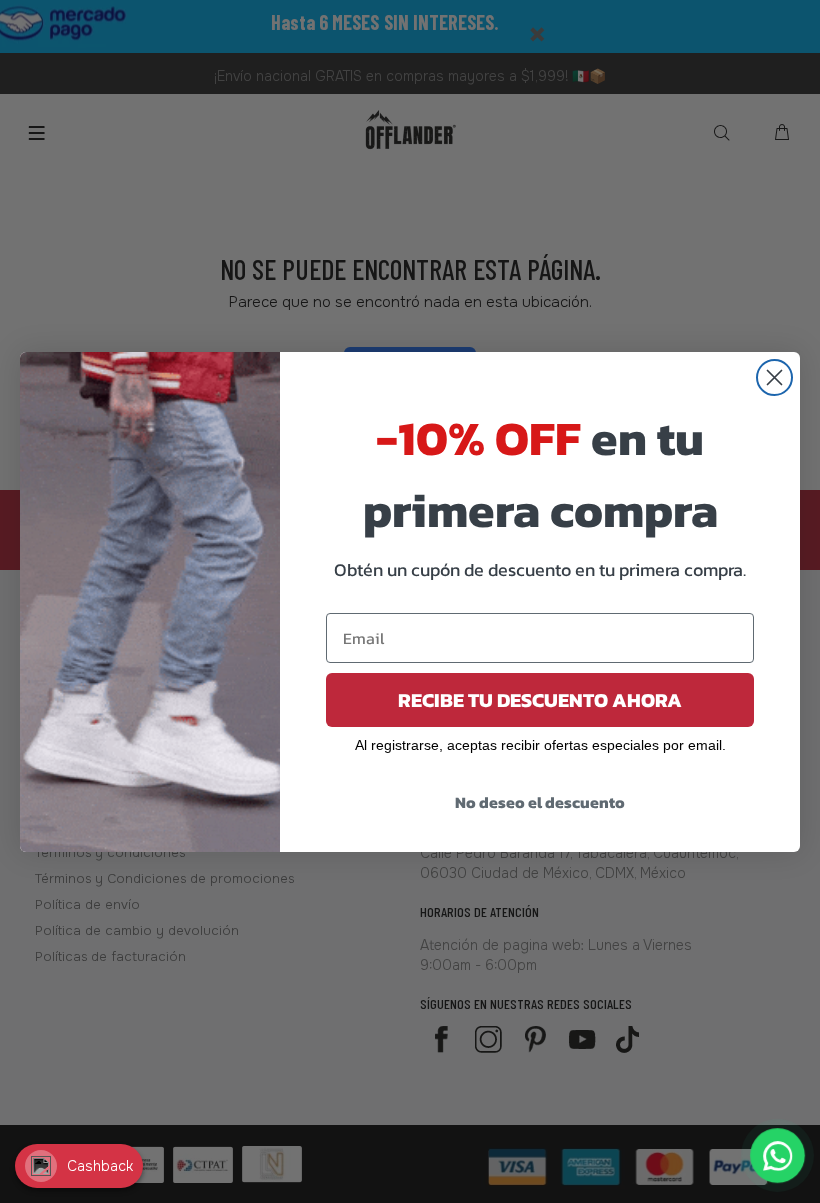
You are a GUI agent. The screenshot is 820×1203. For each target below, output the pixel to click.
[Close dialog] (774, 377)
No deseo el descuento (540, 802)
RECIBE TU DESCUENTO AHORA (540, 700)
